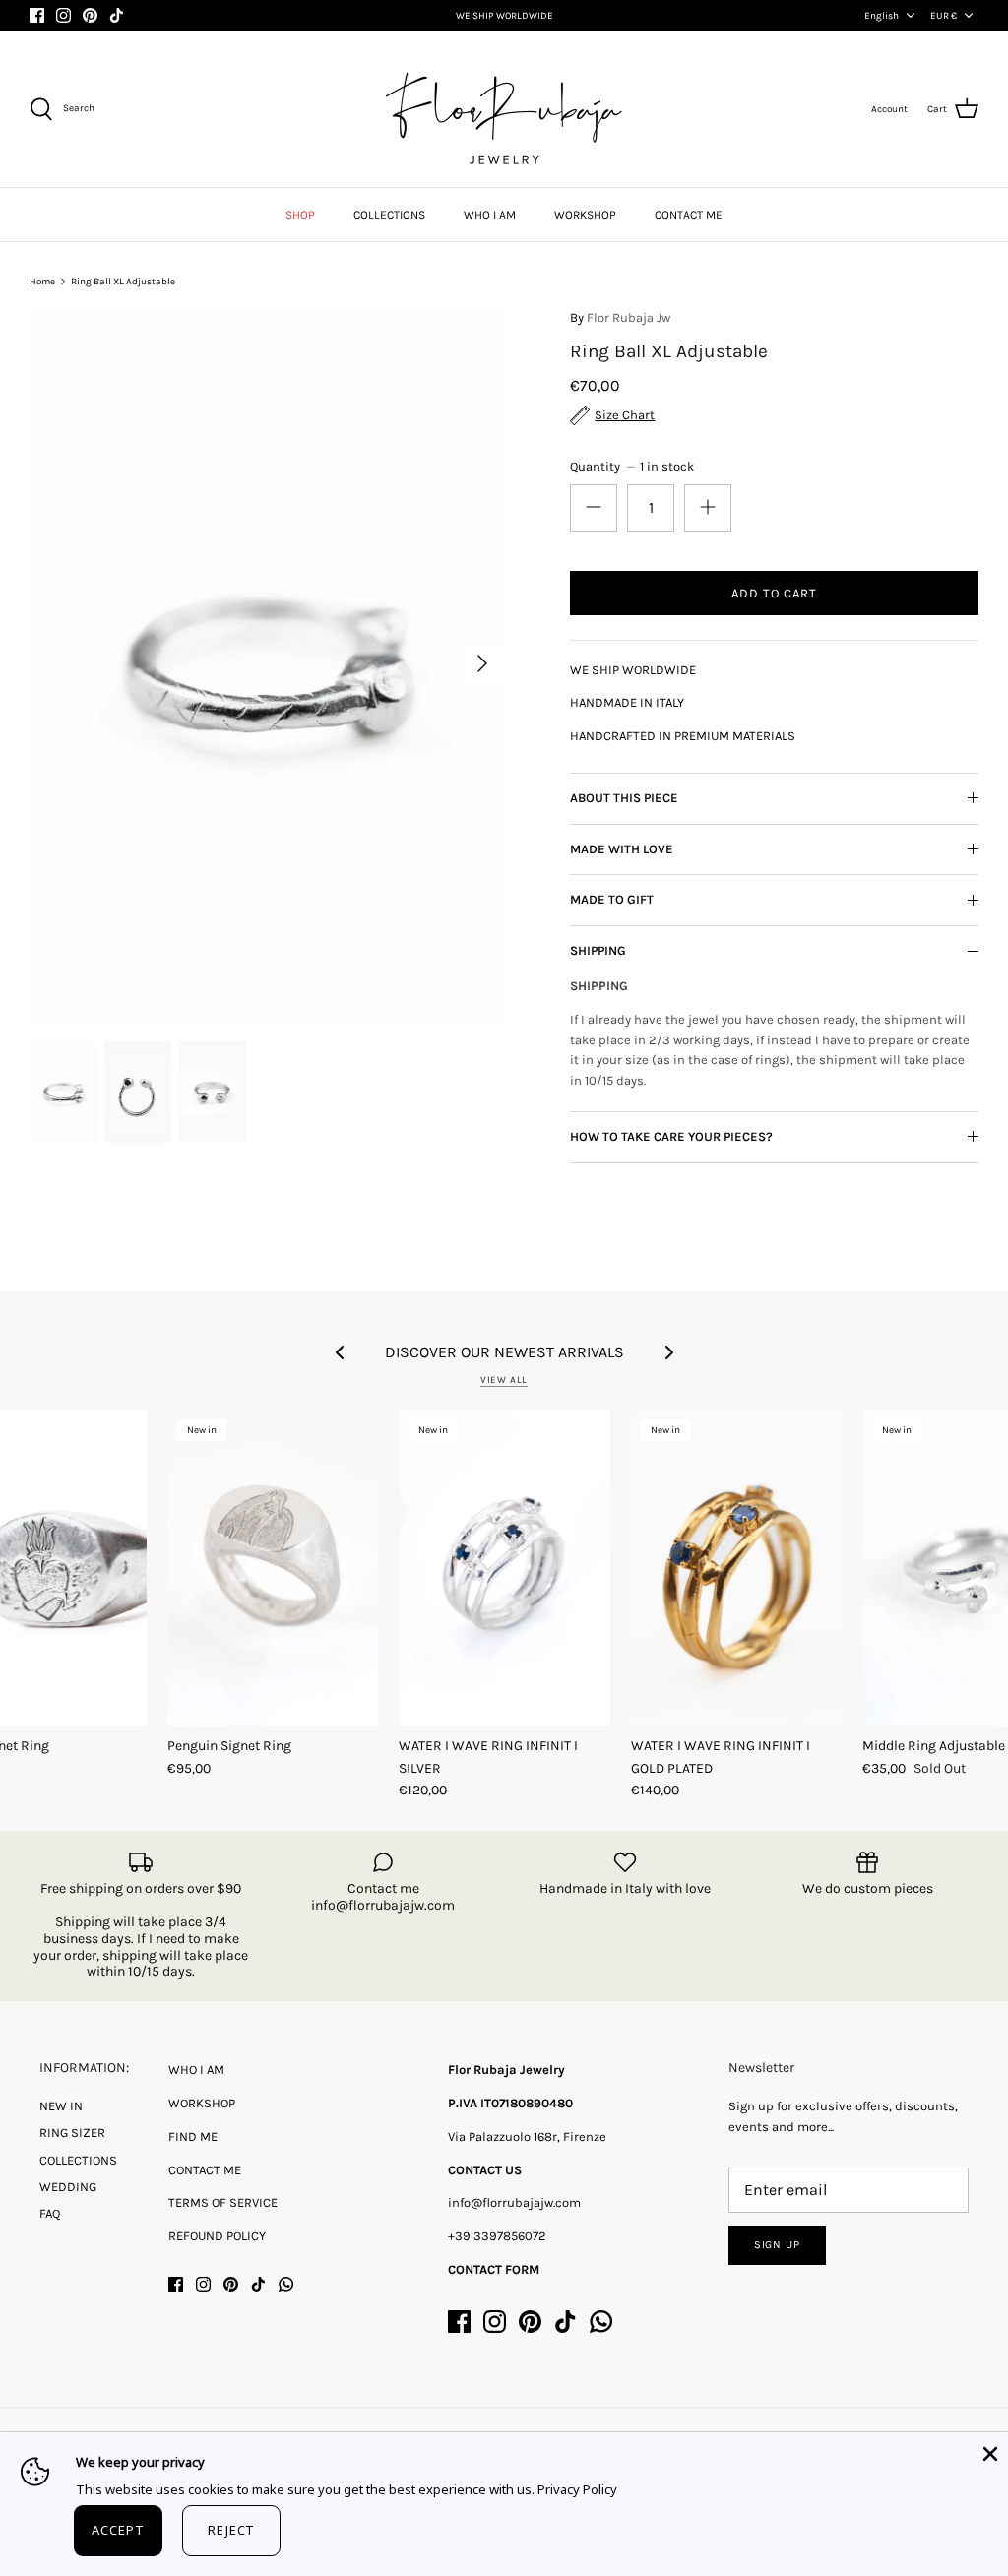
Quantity (631, 466)
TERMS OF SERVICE (223, 2202)
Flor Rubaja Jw (629, 317)
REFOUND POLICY (217, 2236)
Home (42, 282)
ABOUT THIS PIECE (624, 798)
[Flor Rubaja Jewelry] (504, 109)
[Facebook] (37, 15)
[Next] (482, 663)
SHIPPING (598, 950)
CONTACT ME (689, 215)
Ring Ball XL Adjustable (123, 282)
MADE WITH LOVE (622, 849)
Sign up (777, 2245)
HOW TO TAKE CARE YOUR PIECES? (671, 1136)
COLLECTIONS (389, 215)
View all (504, 1380)
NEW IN (61, 2106)
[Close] (988, 2452)
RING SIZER (72, 2133)
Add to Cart (774, 593)
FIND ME (193, 2136)
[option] (267, 664)
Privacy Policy (577, 2489)
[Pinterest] (90, 15)
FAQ (50, 2213)
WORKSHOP (585, 215)
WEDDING (68, 2187)
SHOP (300, 215)
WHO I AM (490, 215)
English (882, 16)
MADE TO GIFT (612, 899)
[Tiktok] (117, 15)
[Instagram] (63, 15)
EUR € (944, 16)
